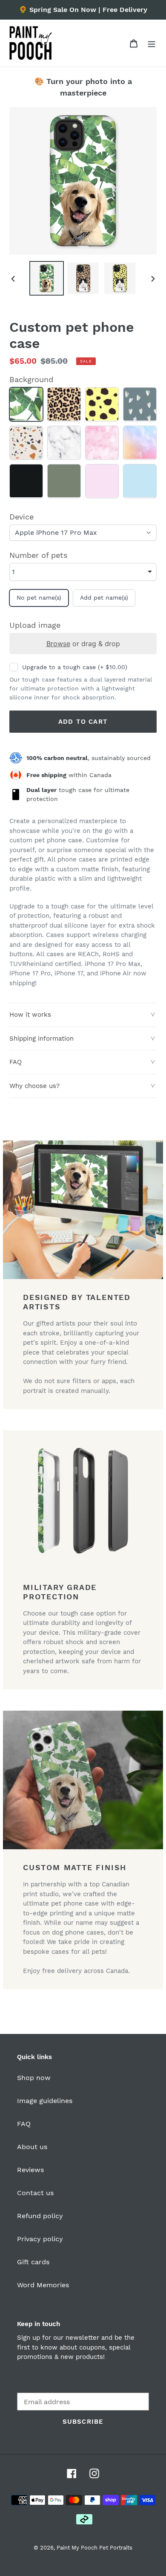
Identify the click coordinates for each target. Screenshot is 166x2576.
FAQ (16, 1062)
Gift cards (33, 2262)
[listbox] (83, 572)
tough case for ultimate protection (78, 794)
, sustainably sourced (89, 758)
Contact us (35, 2193)
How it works (30, 1015)
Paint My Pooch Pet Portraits (94, 2548)
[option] (47, 278)
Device (21, 517)
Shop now (34, 2078)
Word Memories (43, 2285)
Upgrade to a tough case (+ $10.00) (75, 667)
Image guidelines (45, 2101)
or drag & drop (83, 644)
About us (32, 2147)
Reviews (30, 2170)
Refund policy (40, 2216)
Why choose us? (34, 1086)
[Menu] (152, 43)
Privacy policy (40, 2239)
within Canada (69, 775)
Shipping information (41, 1039)
